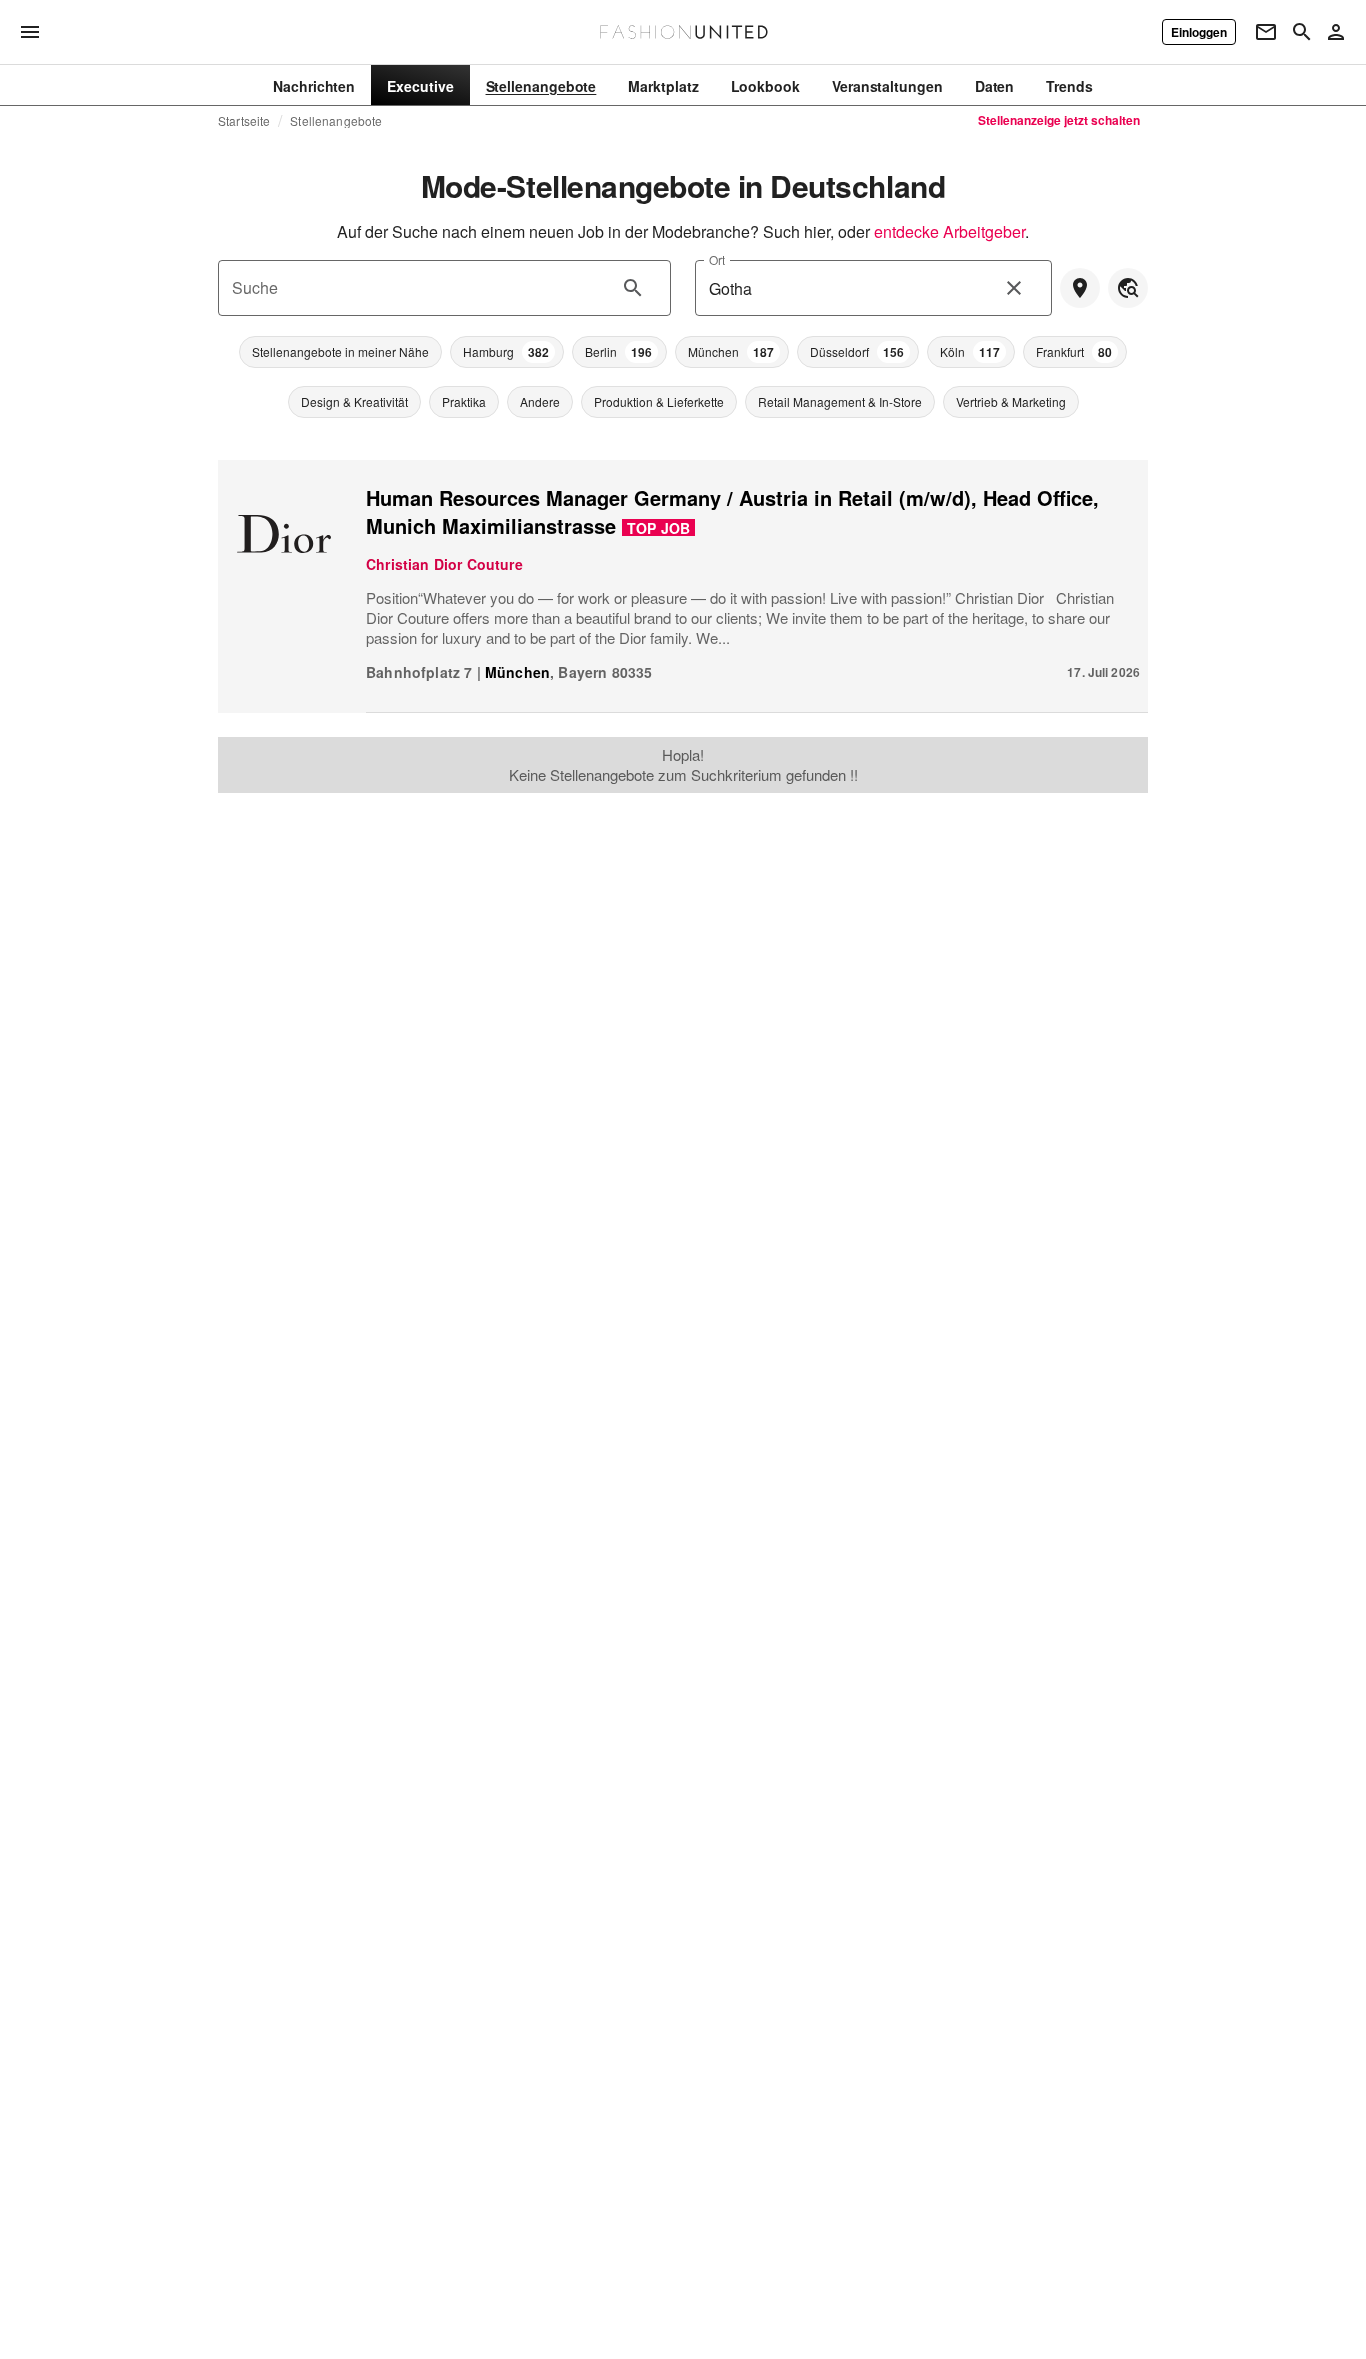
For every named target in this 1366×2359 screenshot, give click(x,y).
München (517, 672)
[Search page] (1302, 32)
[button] (340, 352)
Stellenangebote (336, 121)
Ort (717, 259)
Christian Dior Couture (444, 564)
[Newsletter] (1266, 32)
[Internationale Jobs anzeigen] (1128, 288)
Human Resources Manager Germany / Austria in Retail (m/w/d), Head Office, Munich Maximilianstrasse (732, 511)
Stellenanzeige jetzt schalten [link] (1059, 120)
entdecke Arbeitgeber (949, 231)
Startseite (244, 121)
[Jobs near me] (1080, 288)
